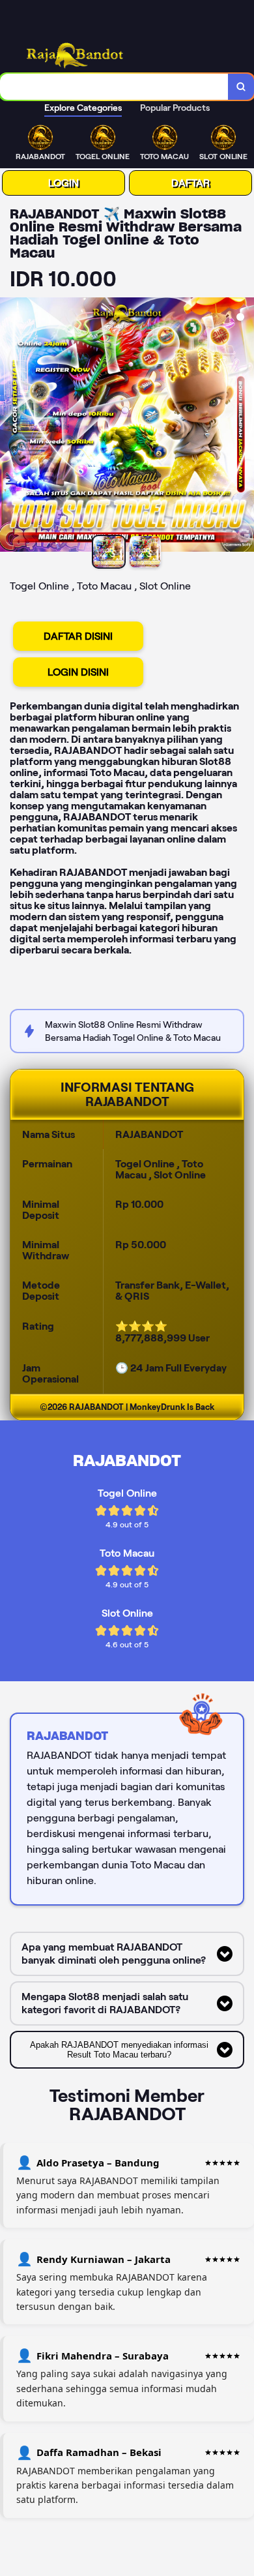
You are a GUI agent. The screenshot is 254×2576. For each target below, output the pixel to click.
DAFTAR (190, 183)
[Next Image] (244, 427)
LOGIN (63, 183)
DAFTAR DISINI (78, 636)
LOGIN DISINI (78, 672)
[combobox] (114, 87)
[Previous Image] (10, 427)
